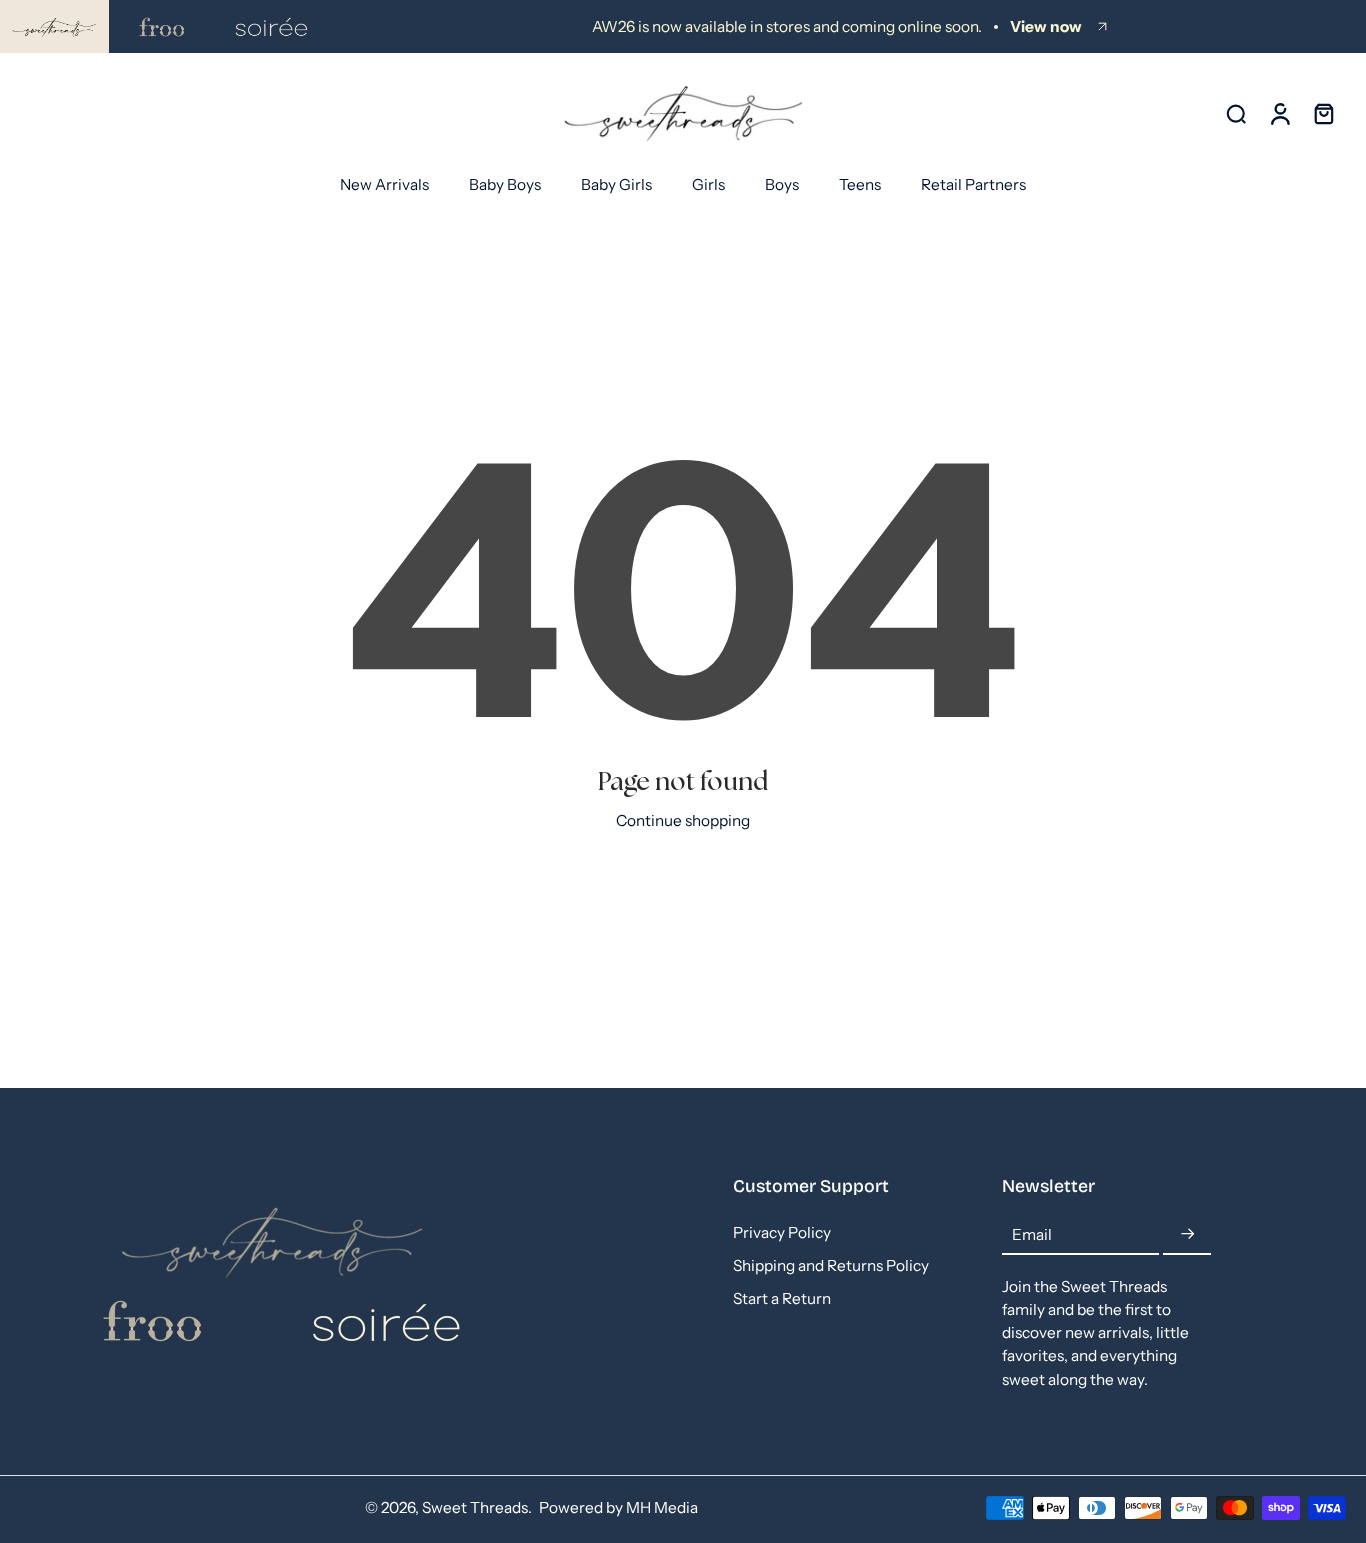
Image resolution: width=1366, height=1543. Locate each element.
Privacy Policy (782, 1232)
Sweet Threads (475, 1507)
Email (1032, 1234)
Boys (782, 184)
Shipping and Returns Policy (831, 1265)
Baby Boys (505, 184)
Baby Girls (616, 184)
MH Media (662, 1507)
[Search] (1236, 113)
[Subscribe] (1187, 1234)
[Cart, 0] (1324, 114)
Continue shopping (683, 820)
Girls (708, 184)
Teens (860, 184)
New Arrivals (384, 184)
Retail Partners (973, 184)
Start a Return (782, 1298)
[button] (837, 1187)
